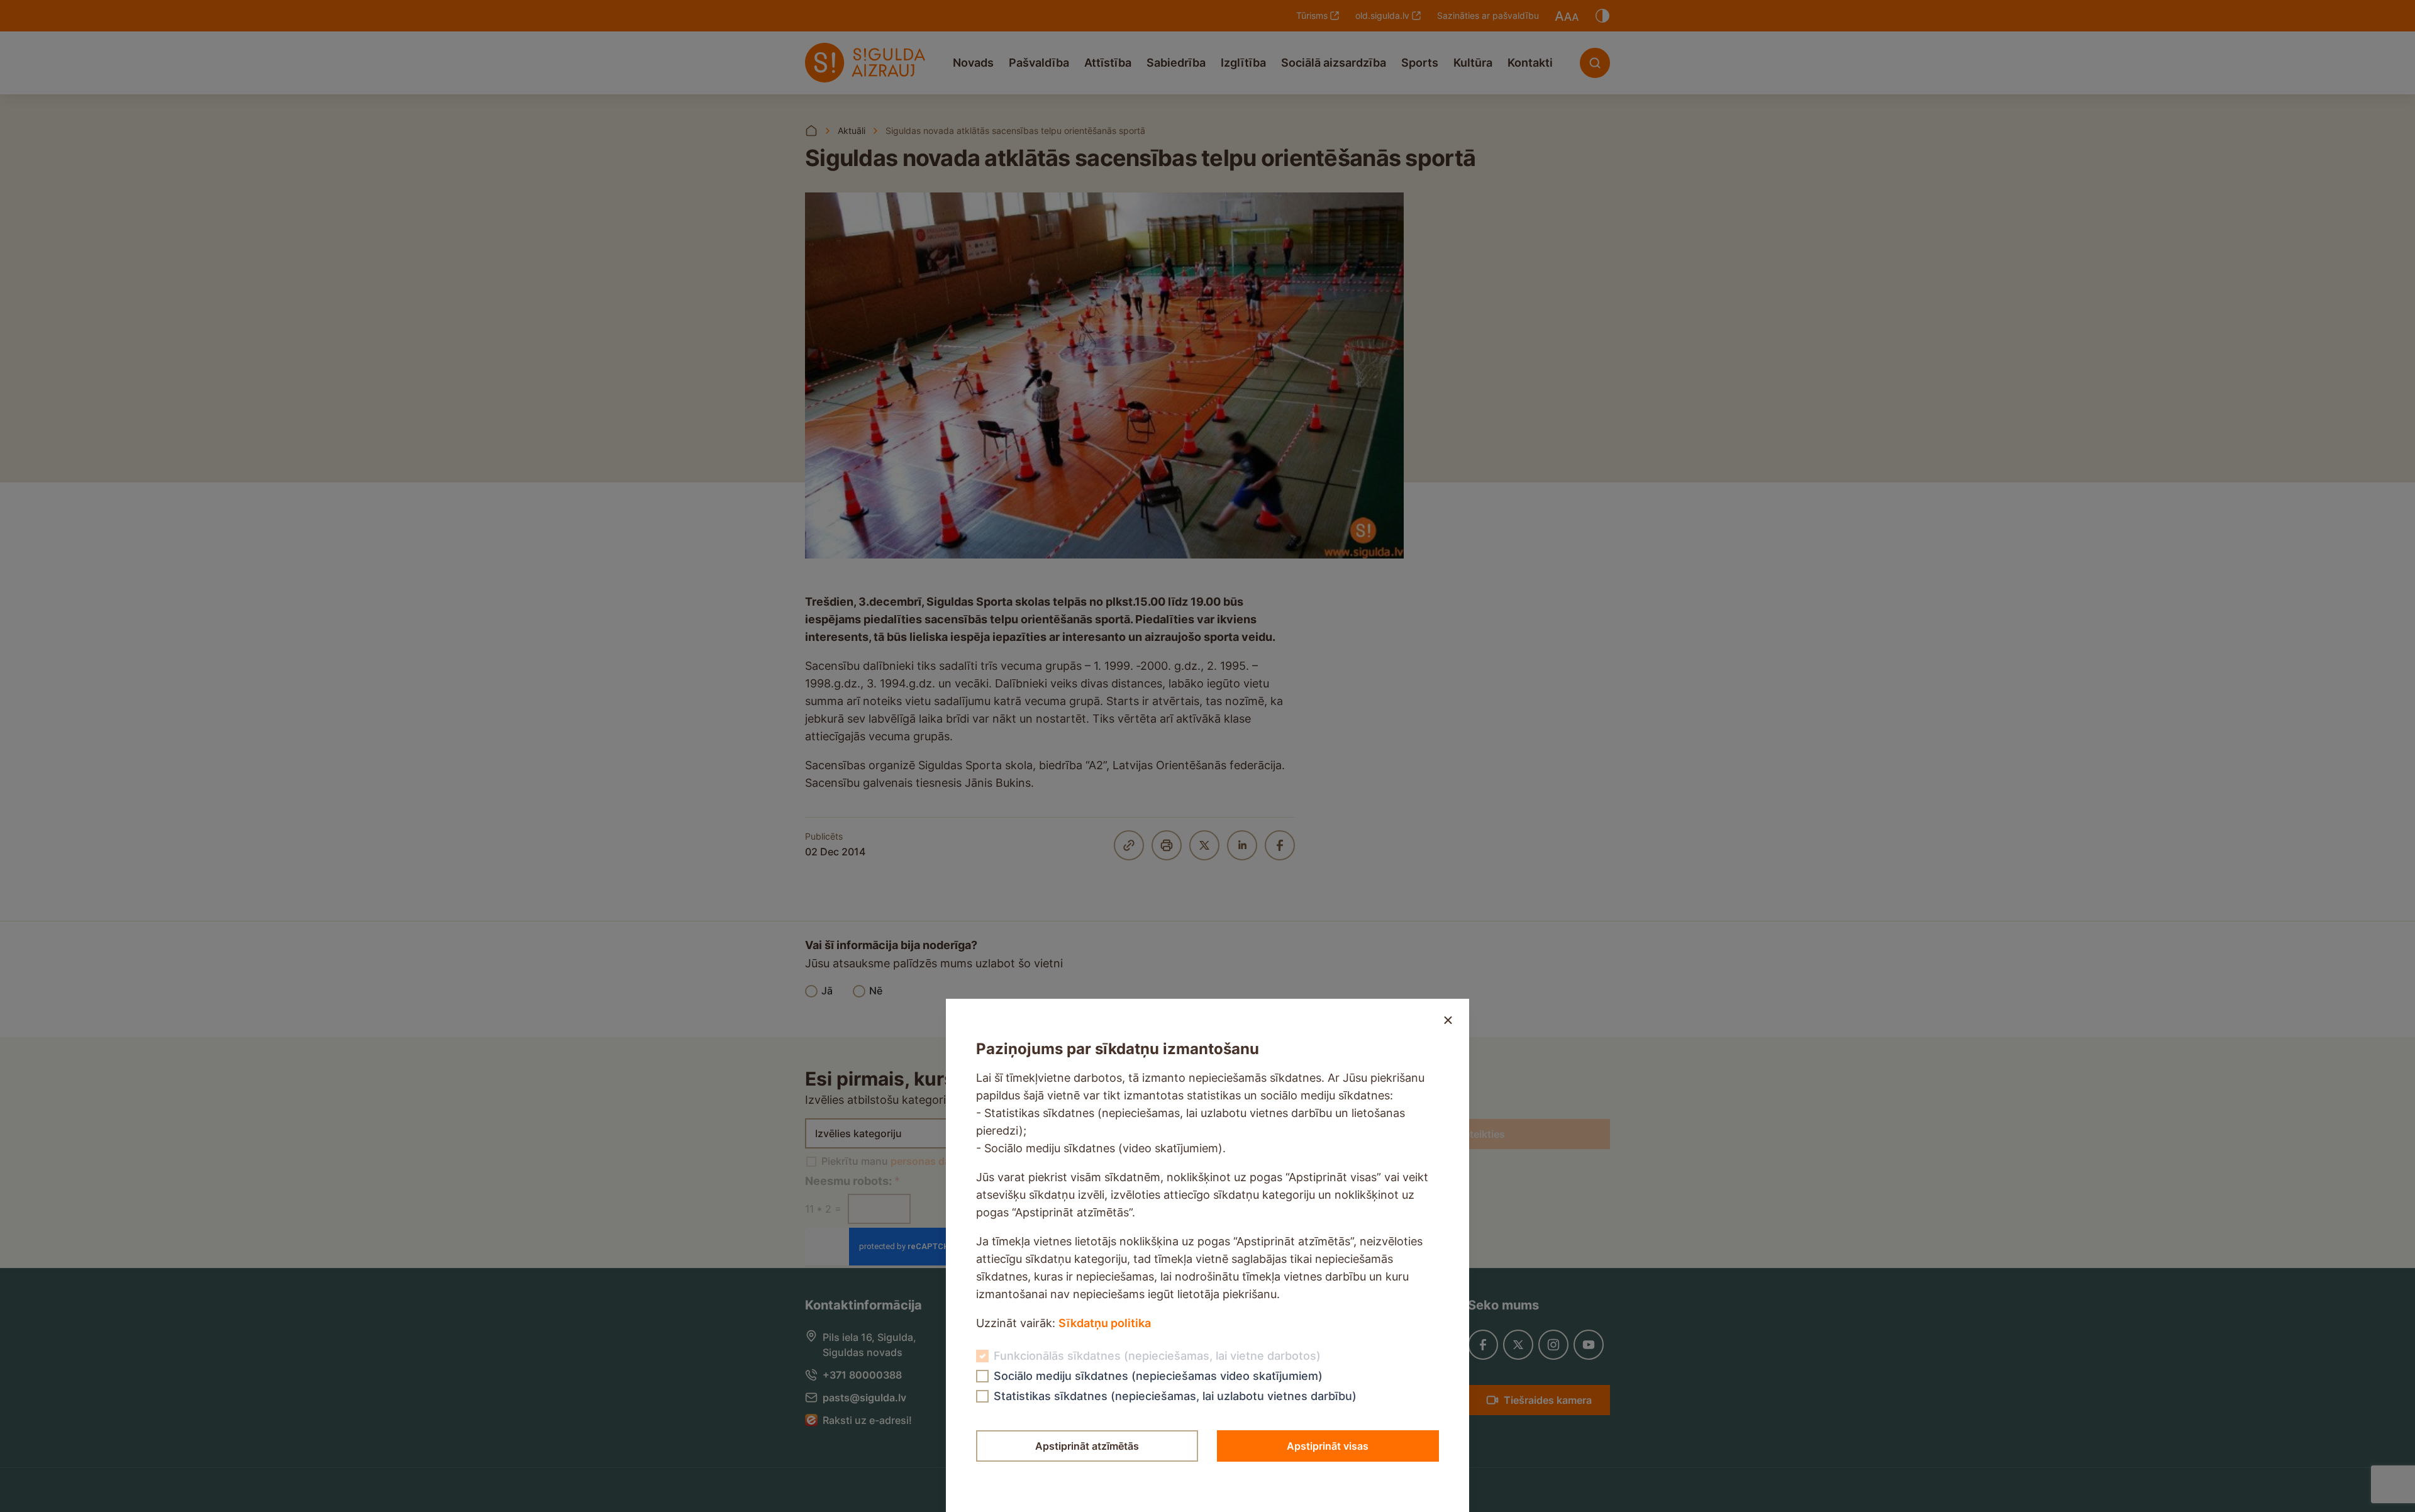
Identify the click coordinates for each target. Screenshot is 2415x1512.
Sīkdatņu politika (1105, 1323)
